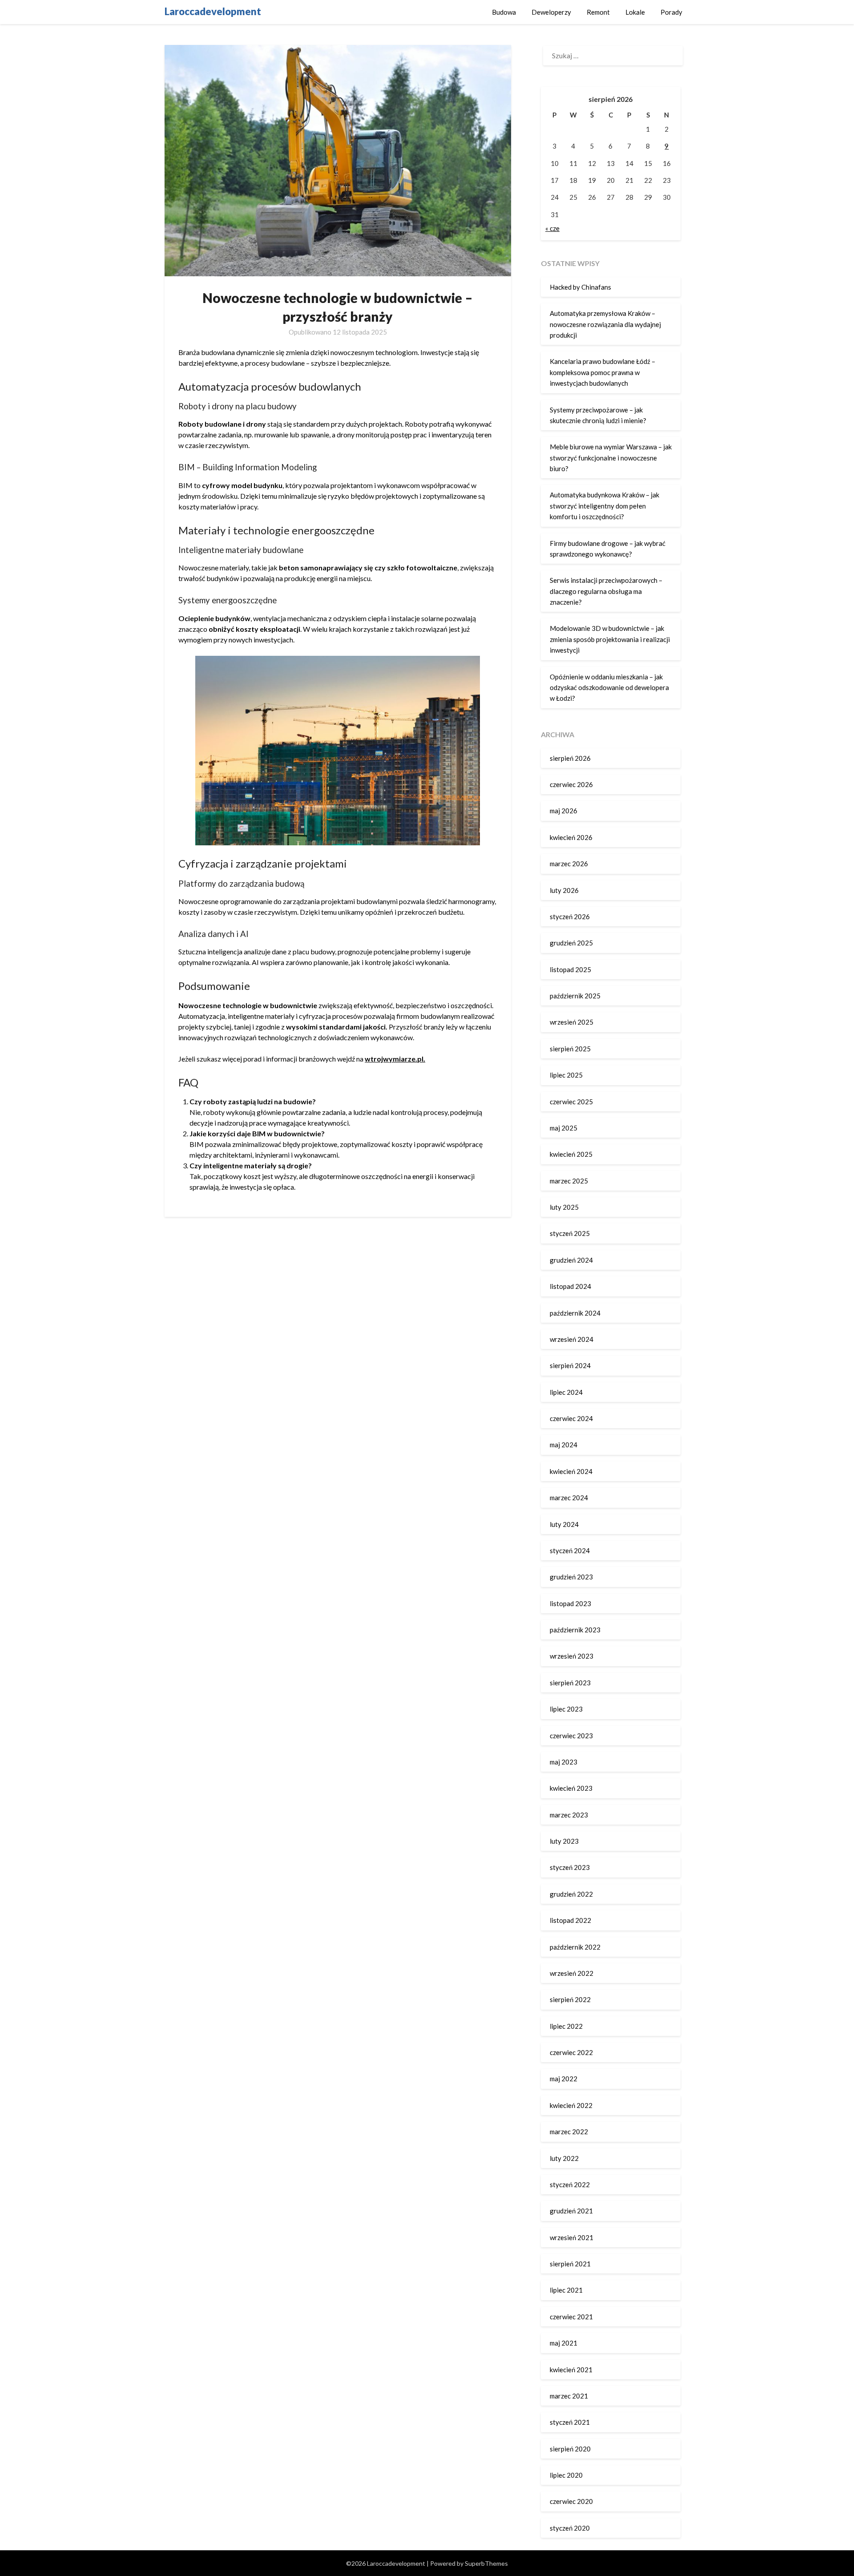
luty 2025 (564, 1207)
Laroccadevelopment (213, 11)
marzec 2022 (569, 2132)
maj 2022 (564, 2079)
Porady (671, 12)
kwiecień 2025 (571, 1154)
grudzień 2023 (571, 1577)
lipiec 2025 (566, 1075)
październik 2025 (575, 996)
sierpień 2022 (570, 1999)
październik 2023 (575, 1630)
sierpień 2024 (570, 1365)
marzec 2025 (569, 1181)
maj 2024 (564, 1445)
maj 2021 (564, 2343)
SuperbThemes (486, 2563)
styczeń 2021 (570, 2422)
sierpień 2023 (570, 1683)
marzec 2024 (569, 1498)
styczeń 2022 (570, 2184)
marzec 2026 (569, 864)
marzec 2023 (569, 1815)
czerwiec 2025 (571, 1102)
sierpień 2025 (570, 1049)
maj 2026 (564, 811)
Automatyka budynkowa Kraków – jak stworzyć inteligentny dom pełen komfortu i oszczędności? (604, 506)
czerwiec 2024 (571, 1418)
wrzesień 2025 (572, 1022)
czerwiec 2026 (571, 784)
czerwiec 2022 (571, 2052)
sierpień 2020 (570, 2449)
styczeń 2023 (570, 1867)
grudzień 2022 (571, 1894)
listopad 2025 (570, 969)
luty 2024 (564, 1524)
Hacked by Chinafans (580, 287)
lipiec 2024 (566, 1392)
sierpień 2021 (570, 2264)
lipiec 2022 (566, 2026)
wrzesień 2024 (572, 1339)
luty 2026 (564, 890)
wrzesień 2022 (572, 1973)
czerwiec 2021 (571, 2317)
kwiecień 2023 (571, 1788)
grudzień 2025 (571, 943)
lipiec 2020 (566, 2475)
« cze (552, 228)
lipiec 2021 (566, 2290)
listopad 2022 (570, 1920)
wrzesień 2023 (572, 1656)
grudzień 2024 (571, 1260)
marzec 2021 (569, 2396)
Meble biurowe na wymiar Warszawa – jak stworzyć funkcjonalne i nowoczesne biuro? (611, 458)
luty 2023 (564, 1841)
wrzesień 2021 (572, 2237)
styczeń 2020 (570, 2528)
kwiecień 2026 (571, 837)
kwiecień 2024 (571, 1471)
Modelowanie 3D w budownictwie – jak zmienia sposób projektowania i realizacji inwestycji (610, 639)
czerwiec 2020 (571, 2501)
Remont (598, 12)
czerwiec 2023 (571, 1736)
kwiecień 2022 (571, 2105)
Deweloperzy (551, 12)
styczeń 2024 (570, 1550)
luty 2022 (564, 2158)
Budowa (504, 12)
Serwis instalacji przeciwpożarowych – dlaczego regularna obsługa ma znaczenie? (606, 591)
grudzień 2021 (571, 2211)
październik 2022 (575, 1947)
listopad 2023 (570, 1603)
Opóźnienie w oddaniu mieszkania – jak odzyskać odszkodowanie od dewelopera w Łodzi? (609, 688)
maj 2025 (564, 1128)
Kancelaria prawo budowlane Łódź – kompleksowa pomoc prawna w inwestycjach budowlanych (602, 372)
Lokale (635, 12)
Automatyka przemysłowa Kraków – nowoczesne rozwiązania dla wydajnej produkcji (605, 324)
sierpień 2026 (570, 758)
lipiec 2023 (566, 1709)
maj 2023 (564, 1762)
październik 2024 (575, 1313)
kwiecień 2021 (571, 2370)
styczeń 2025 (570, 1233)
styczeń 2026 (570, 917)
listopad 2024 (570, 1286)
